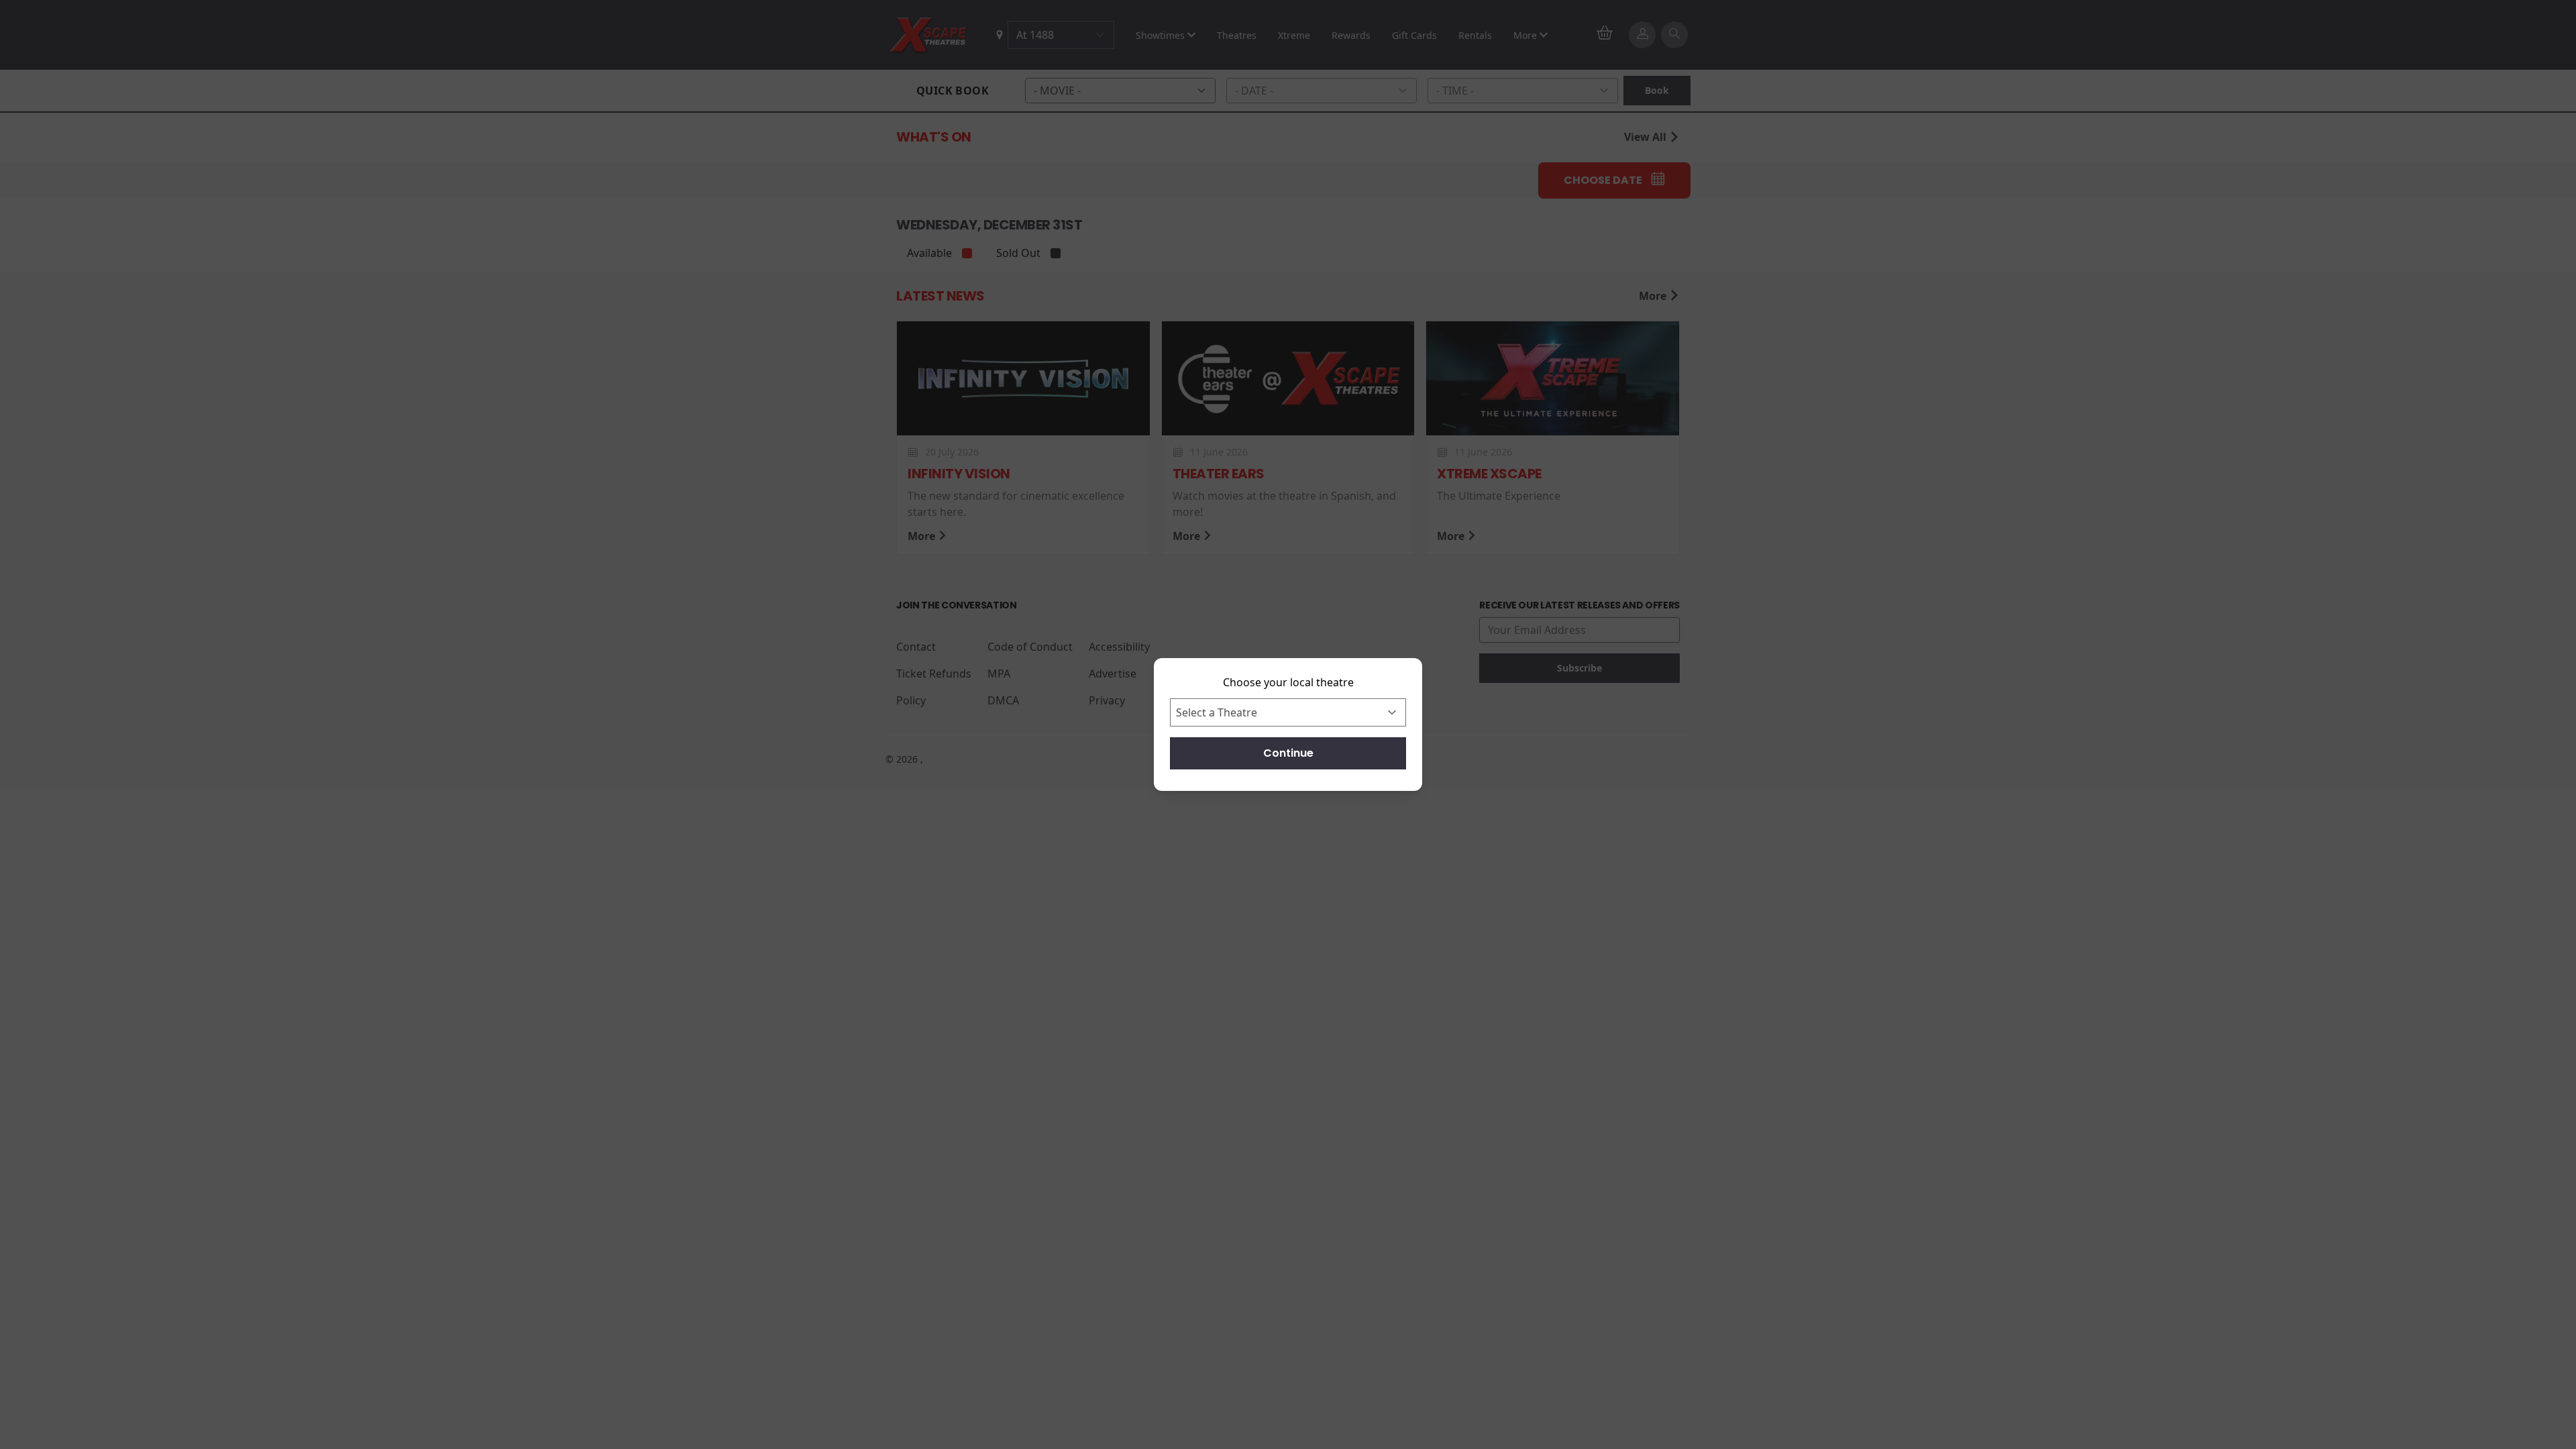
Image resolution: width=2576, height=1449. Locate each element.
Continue (1288, 753)
